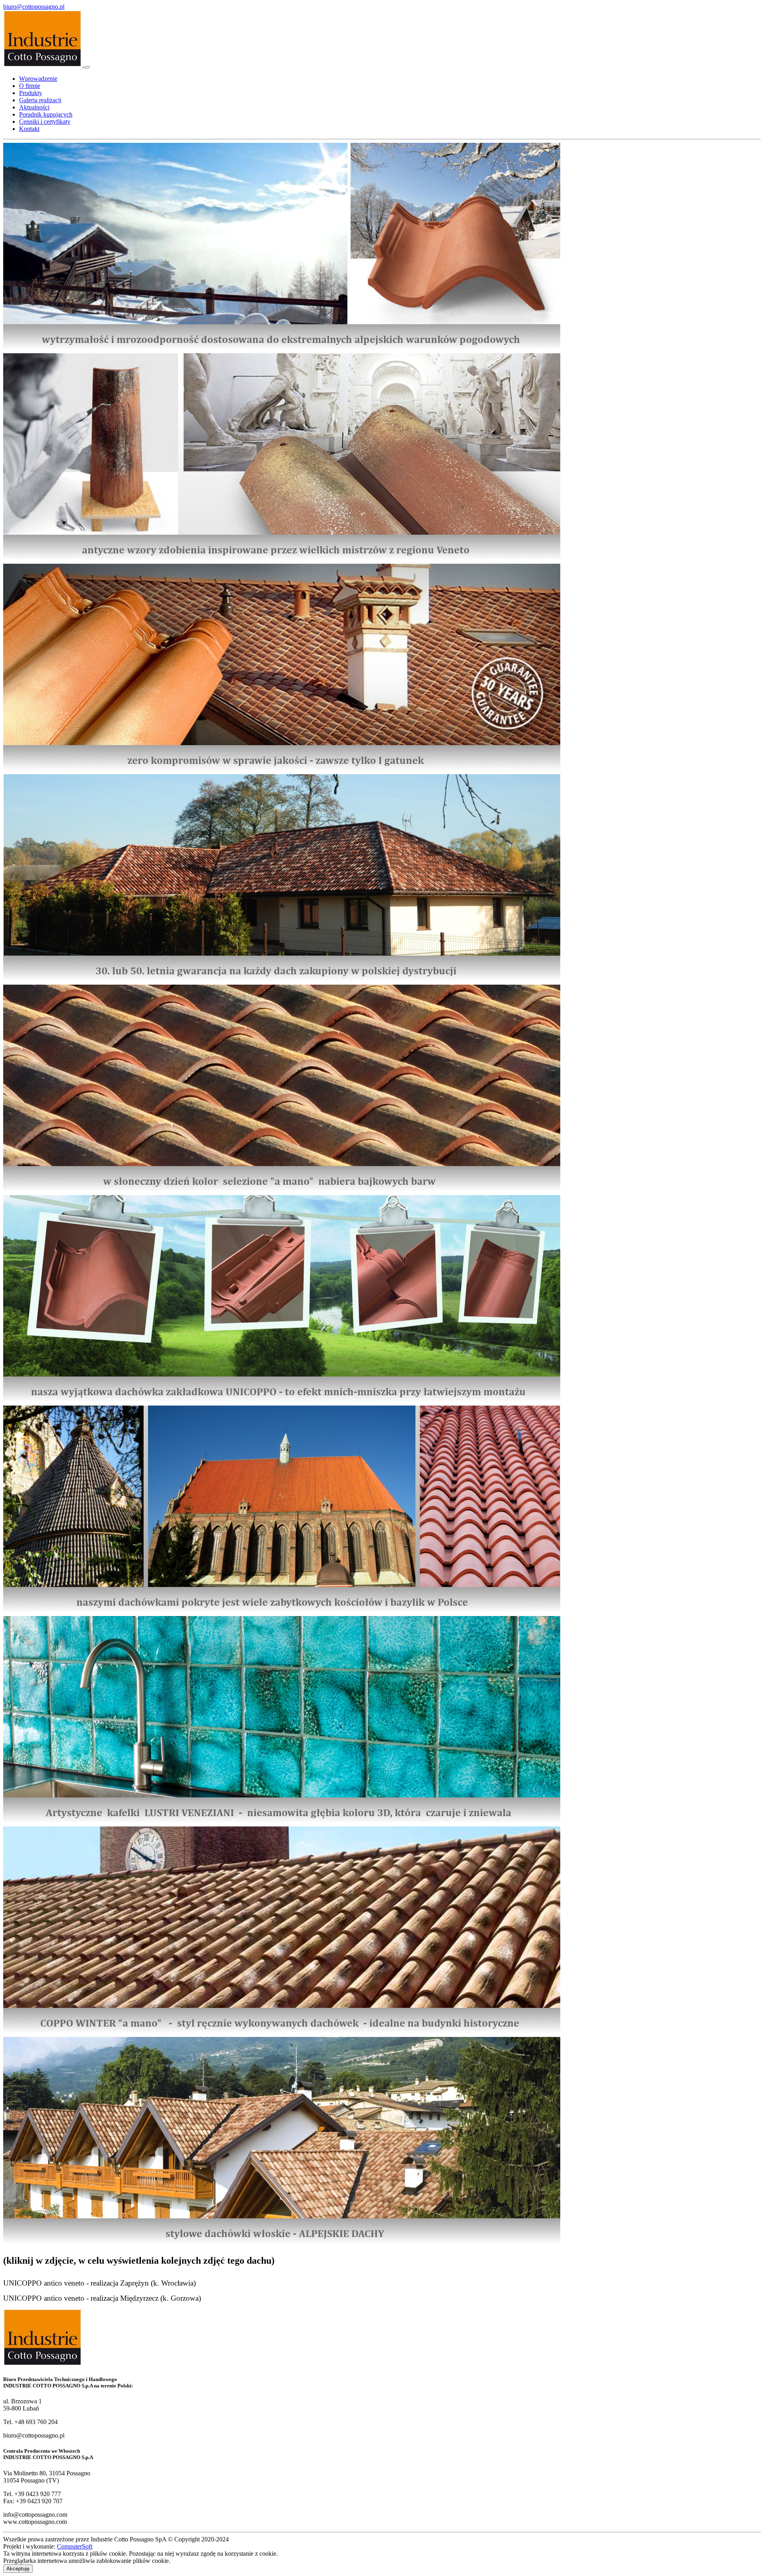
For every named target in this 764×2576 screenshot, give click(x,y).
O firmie (30, 86)
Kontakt (29, 129)
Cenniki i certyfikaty (45, 122)
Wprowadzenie (38, 79)
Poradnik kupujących (46, 114)
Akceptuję (18, 2569)
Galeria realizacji (40, 100)
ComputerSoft (75, 2546)
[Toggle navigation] (87, 67)
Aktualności (34, 107)
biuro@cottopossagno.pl (34, 7)
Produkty (31, 93)
